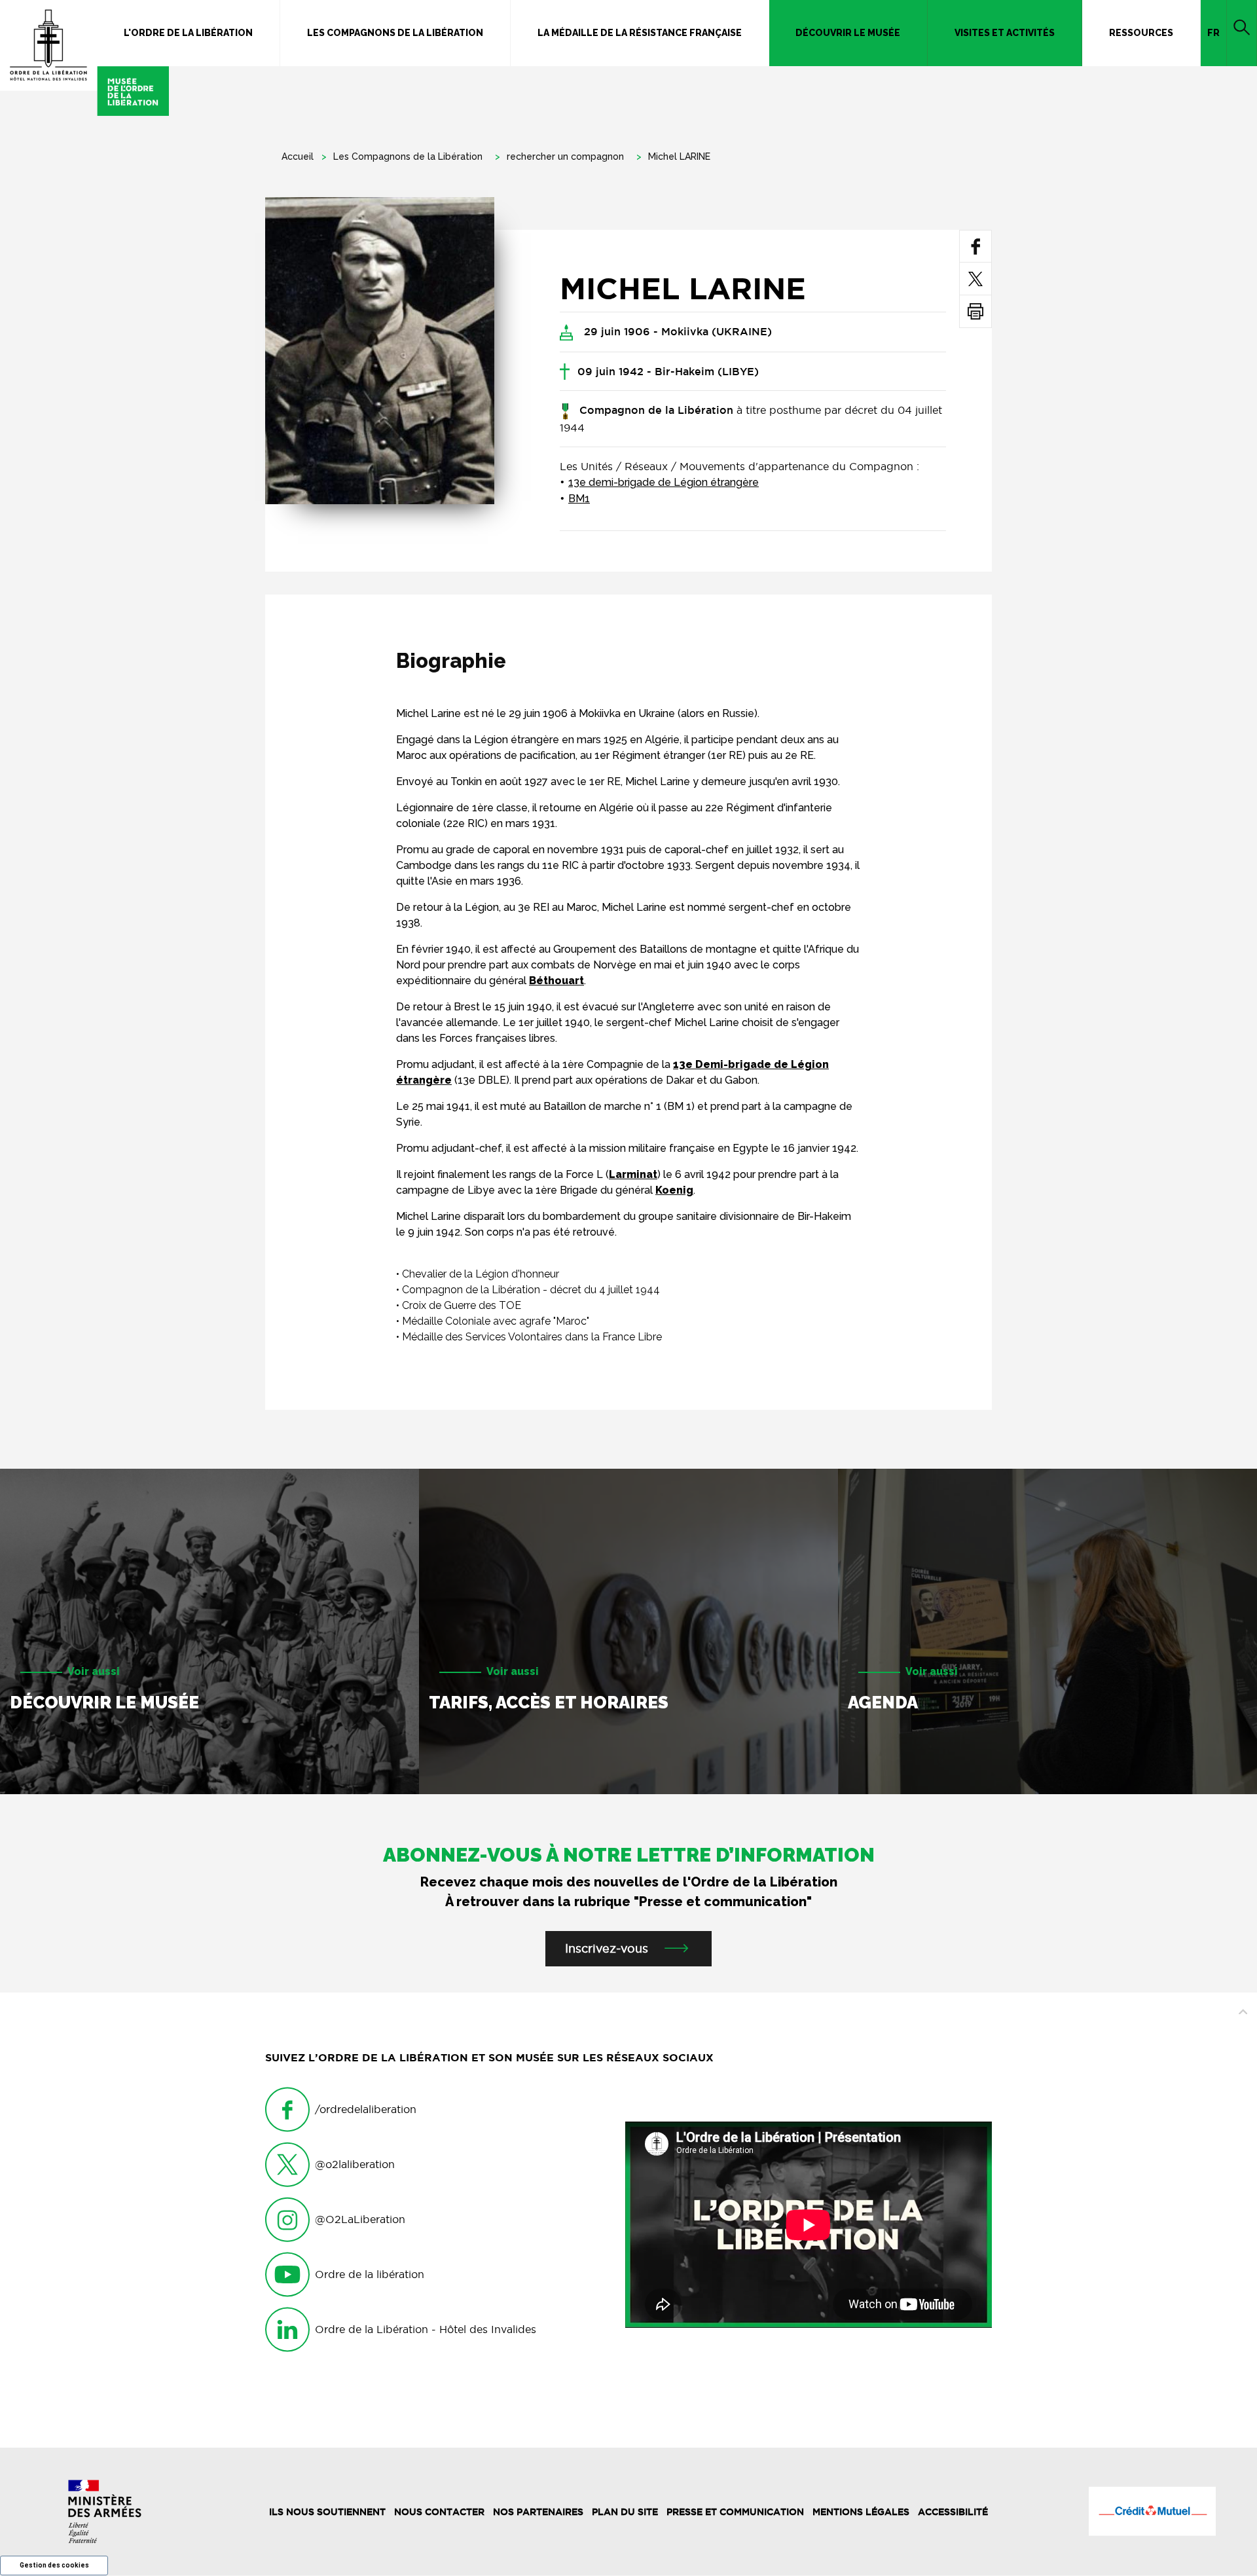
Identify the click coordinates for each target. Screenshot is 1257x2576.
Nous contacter (439, 2512)
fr (1213, 33)
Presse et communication (735, 2512)
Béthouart (556, 981)
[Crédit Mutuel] (1152, 2511)
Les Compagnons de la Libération (395, 33)
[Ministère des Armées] (105, 2512)
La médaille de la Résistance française (640, 33)
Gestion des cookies (54, 2565)
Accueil (298, 156)
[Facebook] (976, 246)
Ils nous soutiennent (327, 2512)
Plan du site (625, 2512)
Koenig (674, 1190)
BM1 (579, 499)
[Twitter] (975, 279)
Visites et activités (1005, 33)
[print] (975, 311)
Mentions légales (861, 2512)
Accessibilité (953, 2512)
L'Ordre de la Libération (188, 33)
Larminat (633, 1174)
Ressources (1141, 33)
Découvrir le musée (848, 33)
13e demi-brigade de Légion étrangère (664, 482)
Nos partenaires (538, 2512)
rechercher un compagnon (565, 156)
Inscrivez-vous (607, 1948)
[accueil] (84, 58)
